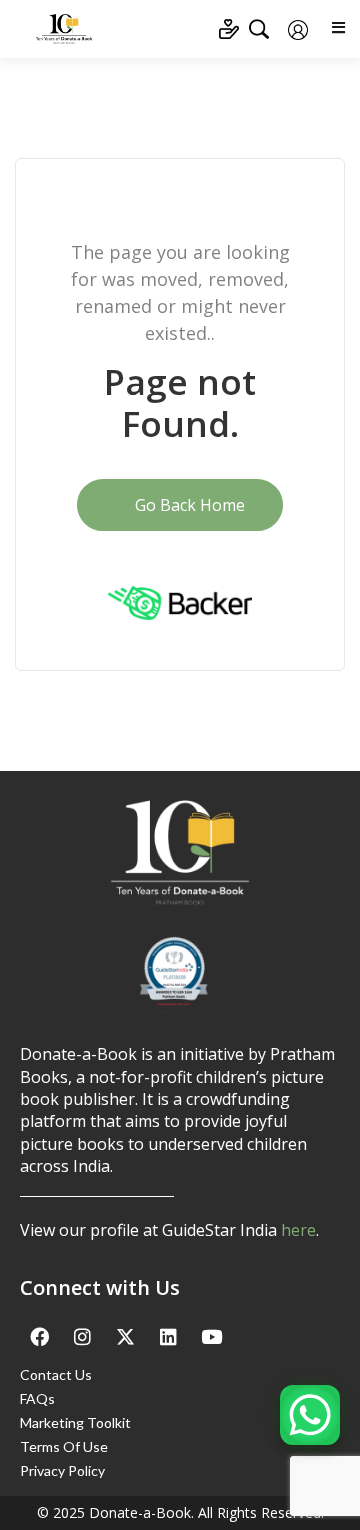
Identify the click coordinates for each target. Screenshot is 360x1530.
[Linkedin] (168, 1337)
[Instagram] (82, 1337)
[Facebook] (39, 1337)
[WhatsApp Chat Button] (310, 1415)
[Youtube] (211, 1337)
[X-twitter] (125, 1337)
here (298, 1230)
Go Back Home (188, 505)
